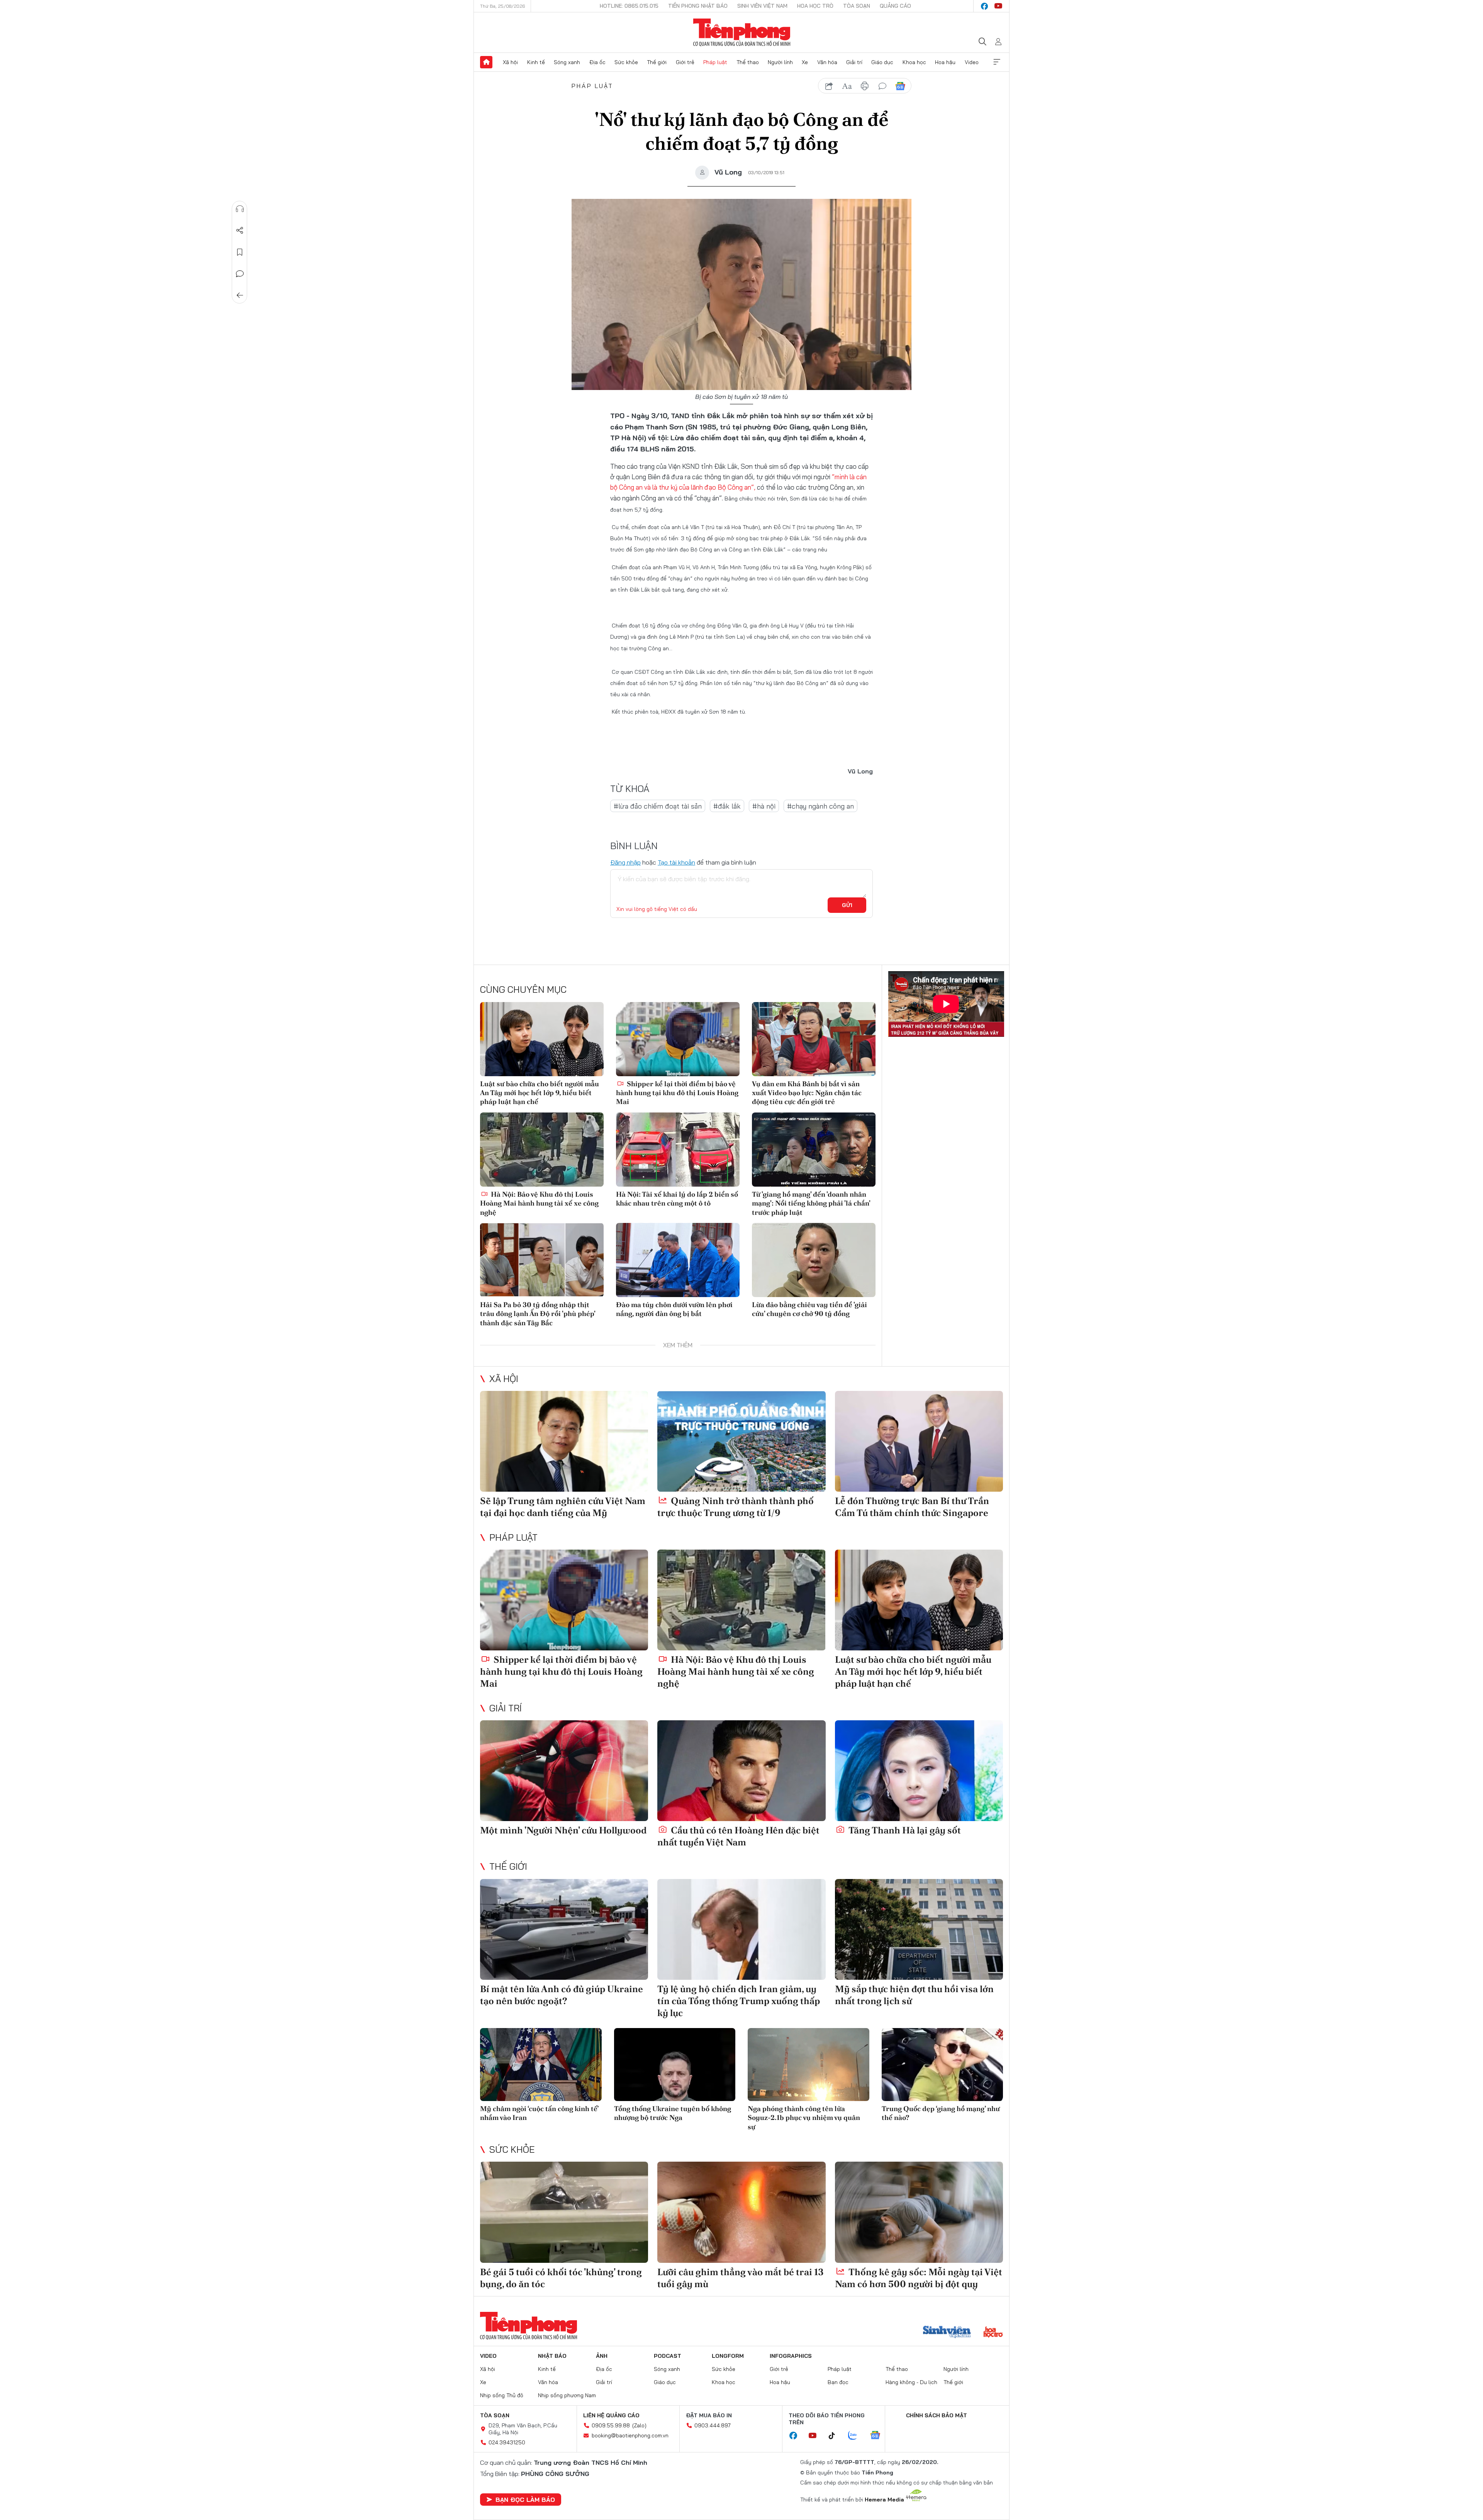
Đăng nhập (625, 862)
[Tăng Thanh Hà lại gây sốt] (919, 1771)
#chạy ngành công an (820, 806)
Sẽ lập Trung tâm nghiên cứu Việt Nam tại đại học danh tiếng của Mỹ (563, 1507)
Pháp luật (715, 62)
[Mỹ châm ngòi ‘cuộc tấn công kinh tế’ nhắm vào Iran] (541, 2065)
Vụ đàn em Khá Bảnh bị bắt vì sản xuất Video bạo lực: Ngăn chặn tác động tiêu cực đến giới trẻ (807, 1093)
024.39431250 (507, 2442)
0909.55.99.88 (611, 2425)
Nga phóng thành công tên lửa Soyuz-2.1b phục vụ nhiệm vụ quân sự (804, 2118)
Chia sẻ (240, 231)
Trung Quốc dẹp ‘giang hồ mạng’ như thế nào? (941, 2113)
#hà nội (764, 806)
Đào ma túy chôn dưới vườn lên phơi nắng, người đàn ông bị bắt (674, 1309)
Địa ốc (597, 62)
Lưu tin (240, 252)
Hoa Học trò (815, 6)
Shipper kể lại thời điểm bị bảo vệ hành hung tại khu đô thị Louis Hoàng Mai (677, 1093)
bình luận (882, 86)
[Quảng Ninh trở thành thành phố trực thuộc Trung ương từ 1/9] (741, 1441)
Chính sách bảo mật (937, 2415)
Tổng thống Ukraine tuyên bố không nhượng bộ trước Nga (673, 2113)
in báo (865, 86)
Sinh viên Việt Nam (762, 6)
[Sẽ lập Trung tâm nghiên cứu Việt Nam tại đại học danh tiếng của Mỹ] (564, 1441)
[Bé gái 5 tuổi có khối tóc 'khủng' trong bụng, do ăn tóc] (564, 2212)
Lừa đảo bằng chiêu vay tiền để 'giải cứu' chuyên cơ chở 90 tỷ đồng (809, 1309)
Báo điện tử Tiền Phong (742, 32)
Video (972, 62)
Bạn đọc (838, 2382)
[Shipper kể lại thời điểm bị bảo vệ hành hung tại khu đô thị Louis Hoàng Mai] (678, 1039)
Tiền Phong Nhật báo (698, 6)
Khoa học (914, 62)
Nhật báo (552, 2356)
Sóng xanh (567, 62)
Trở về (240, 295)
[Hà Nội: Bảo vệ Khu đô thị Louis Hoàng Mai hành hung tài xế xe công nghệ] (542, 1150)
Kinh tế (536, 62)
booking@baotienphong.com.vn (630, 2435)
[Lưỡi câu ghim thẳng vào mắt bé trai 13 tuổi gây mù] (741, 2212)
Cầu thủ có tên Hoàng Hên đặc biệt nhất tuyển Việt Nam (738, 1836)
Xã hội (510, 62)
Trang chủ (486, 62)
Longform (728, 2356)
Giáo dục (882, 62)
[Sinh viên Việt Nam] (947, 2333)
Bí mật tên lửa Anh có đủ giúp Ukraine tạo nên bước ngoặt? (562, 1995)
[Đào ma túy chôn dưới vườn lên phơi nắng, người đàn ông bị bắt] (678, 1260)
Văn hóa (827, 62)
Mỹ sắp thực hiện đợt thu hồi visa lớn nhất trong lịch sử (914, 1995)
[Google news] (879, 2436)
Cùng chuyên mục (523, 989)
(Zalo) (639, 2425)
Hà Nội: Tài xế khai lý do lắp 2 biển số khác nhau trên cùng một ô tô (677, 1199)
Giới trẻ (685, 62)
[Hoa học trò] (993, 2333)
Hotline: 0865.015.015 (629, 6)
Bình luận (240, 274)
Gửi (847, 905)
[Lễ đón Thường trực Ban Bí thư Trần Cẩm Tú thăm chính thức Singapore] (919, 1441)
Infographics (791, 2356)
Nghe (240, 209)
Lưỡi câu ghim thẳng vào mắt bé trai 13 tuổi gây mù (741, 2278)
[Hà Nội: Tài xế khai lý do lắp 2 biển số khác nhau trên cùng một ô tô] (678, 1150)
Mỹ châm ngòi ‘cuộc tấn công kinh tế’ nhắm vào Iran (539, 2113)
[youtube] (998, 6)
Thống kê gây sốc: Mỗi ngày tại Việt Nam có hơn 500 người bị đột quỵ (919, 2278)
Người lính (780, 62)
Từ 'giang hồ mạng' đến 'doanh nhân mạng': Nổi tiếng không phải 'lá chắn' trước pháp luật (811, 1203)
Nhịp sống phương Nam (567, 2395)
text (847, 86)
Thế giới (657, 62)
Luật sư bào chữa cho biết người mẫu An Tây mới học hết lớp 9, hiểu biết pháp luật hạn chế (540, 1093)
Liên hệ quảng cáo (611, 2415)
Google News (900, 86)
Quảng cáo (895, 6)
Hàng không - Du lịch (911, 2382)
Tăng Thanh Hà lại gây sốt (904, 1830)
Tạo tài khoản (676, 862)
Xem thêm (997, 62)
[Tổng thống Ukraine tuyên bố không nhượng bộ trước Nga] (675, 2065)
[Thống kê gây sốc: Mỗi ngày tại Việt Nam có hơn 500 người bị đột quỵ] (919, 2212)
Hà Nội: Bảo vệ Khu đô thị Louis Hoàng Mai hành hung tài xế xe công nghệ (539, 1203)
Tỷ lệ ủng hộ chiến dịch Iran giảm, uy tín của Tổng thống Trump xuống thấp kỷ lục (739, 2001)
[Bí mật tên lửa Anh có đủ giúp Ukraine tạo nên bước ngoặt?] (564, 1929)
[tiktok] (836, 2436)
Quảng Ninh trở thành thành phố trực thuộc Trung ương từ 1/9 (736, 1507)
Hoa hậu (945, 62)
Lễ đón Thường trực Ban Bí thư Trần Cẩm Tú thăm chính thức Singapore (912, 1507)
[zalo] (857, 2436)
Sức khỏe (626, 62)
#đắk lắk (727, 806)
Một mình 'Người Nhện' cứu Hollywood (563, 1830)
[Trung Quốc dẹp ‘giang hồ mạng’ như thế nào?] (943, 2065)
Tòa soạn (857, 6)
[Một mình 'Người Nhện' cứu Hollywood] (564, 1771)
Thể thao (748, 62)
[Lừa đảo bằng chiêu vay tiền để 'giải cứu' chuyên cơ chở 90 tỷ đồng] (814, 1260)
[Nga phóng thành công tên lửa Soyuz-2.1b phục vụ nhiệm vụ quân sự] (809, 2065)
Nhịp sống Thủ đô (502, 2395)
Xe (805, 62)
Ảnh (602, 2356)
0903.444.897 (713, 2425)
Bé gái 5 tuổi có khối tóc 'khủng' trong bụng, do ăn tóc (561, 2278)
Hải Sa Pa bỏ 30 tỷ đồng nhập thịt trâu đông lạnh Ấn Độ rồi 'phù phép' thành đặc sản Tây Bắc (538, 1314)
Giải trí (854, 62)
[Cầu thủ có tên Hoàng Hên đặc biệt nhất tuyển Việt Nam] (741, 1771)
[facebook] (984, 6)
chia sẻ (829, 86)
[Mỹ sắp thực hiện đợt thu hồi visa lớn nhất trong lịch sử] (919, 1929)
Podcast (668, 2356)
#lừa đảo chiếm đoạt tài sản (658, 806)
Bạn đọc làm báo (525, 2500)
